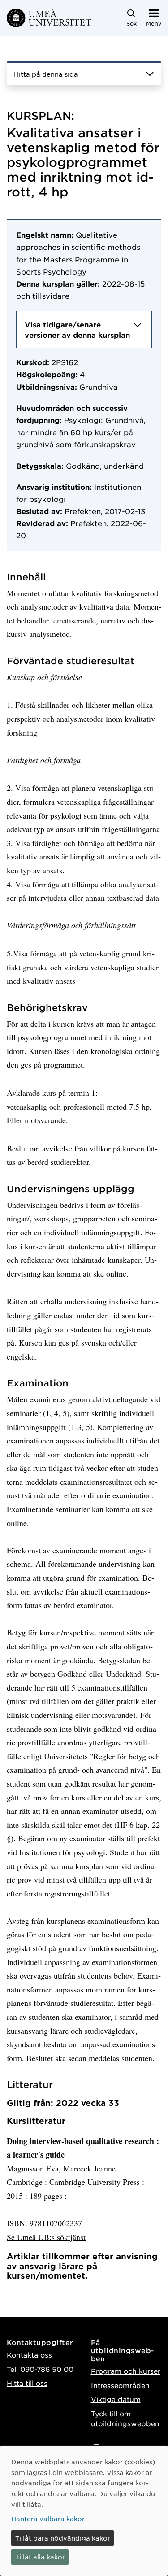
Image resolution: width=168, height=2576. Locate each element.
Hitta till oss (27, 2383)
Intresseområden (120, 2385)
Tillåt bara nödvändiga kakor (63, 2538)
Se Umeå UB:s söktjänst (46, 2237)
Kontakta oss (29, 2355)
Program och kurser (126, 2371)
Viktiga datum (116, 2399)
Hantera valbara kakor (48, 2519)
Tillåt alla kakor (40, 2557)
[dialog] (84, 2511)
